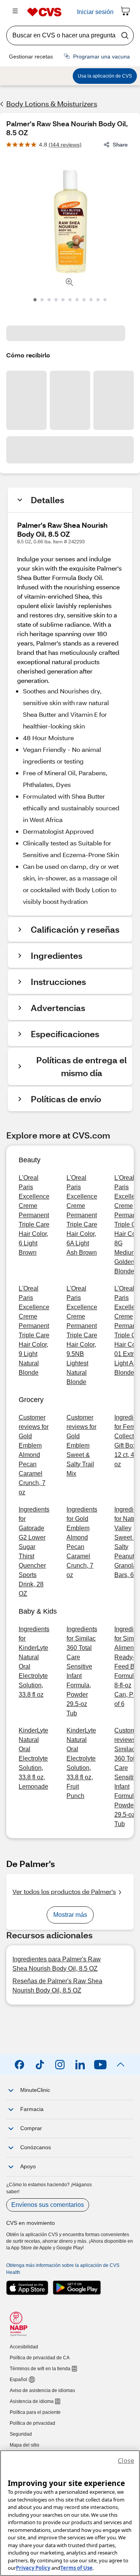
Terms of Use (76, 2568)
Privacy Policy (33, 2568)
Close (126, 2461)
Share (120, 144)
